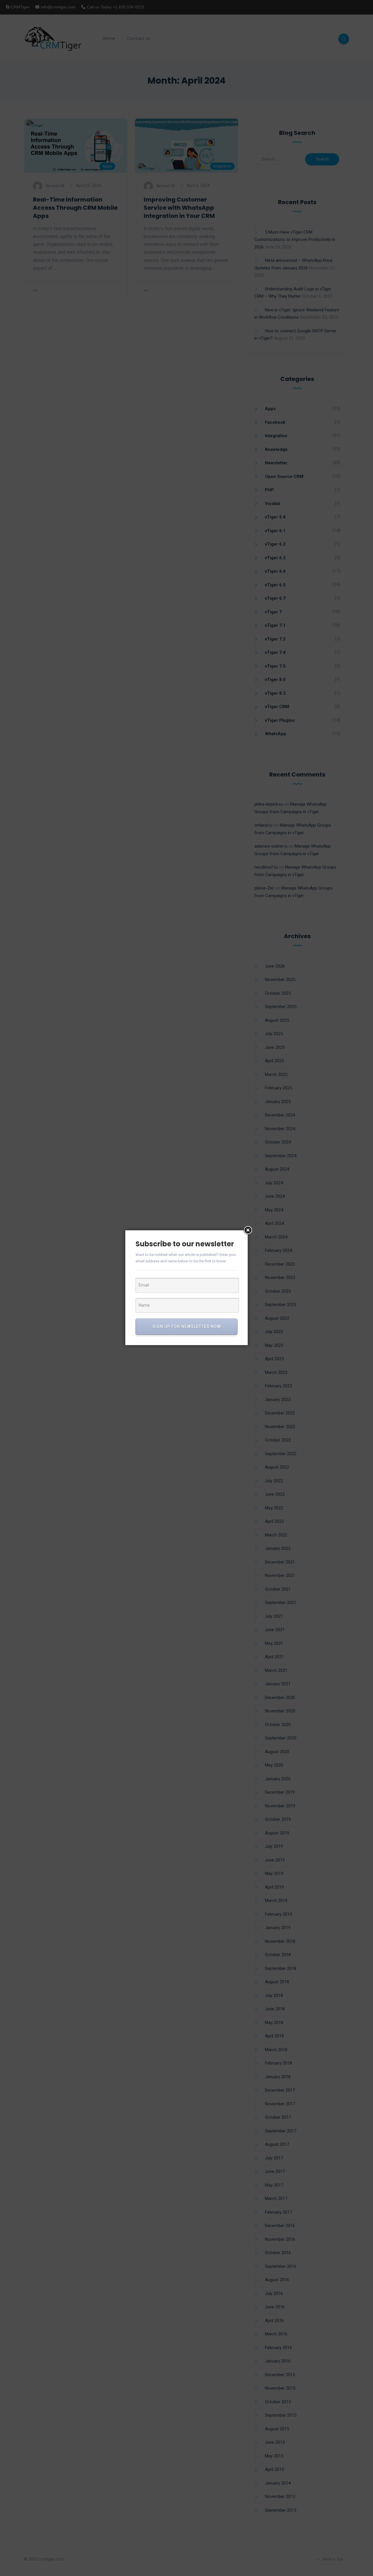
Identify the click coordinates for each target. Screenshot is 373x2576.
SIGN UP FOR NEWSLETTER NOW (187, 1326)
